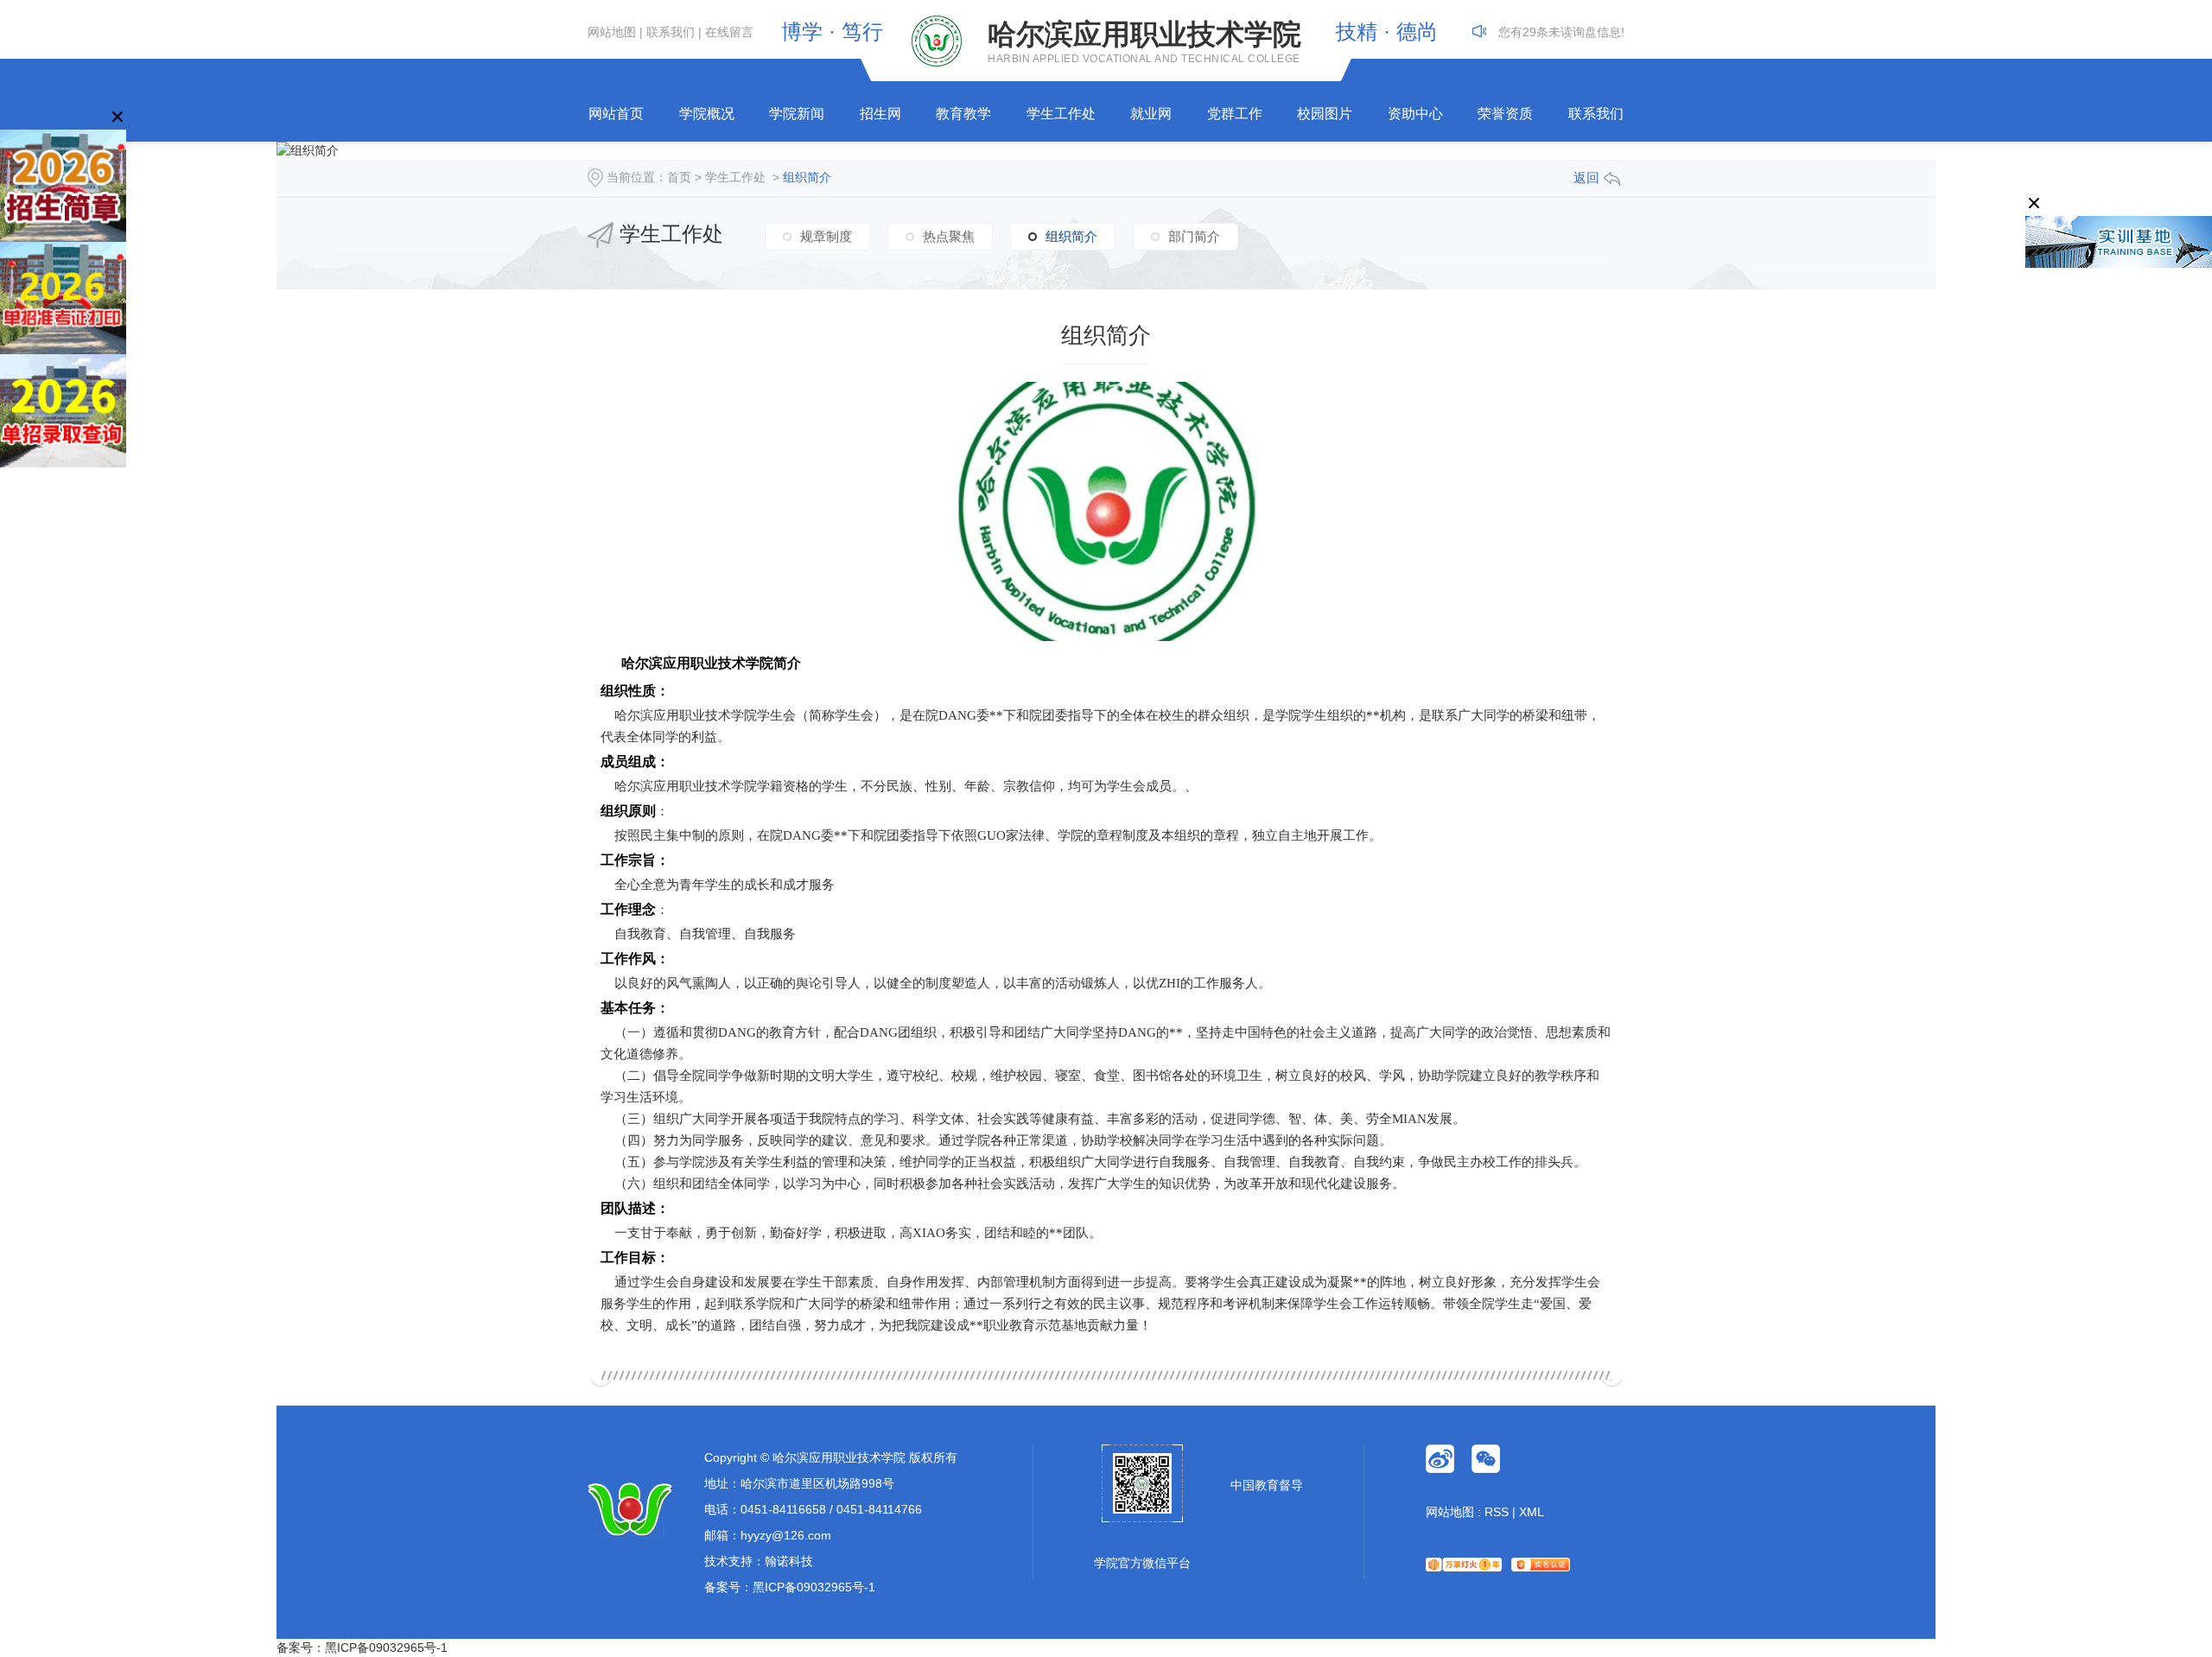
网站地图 (612, 32)
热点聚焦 (949, 236)
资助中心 (1415, 114)
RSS (1497, 1512)
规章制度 (826, 236)
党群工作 (1235, 114)
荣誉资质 (1505, 114)
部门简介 (1194, 236)
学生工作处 (1061, 114)
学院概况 (707, 114)
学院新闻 (797, 114)
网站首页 (616, 114)
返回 (1586, 178)
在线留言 (729, 32)
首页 (679, 177)
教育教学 (963, 114)
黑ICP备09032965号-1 (814, 1587)
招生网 (880, 114)
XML (1532, 1512)
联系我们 (671, 32)
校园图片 (1325, 114)
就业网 (1151, 114)
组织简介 (807, 177)
